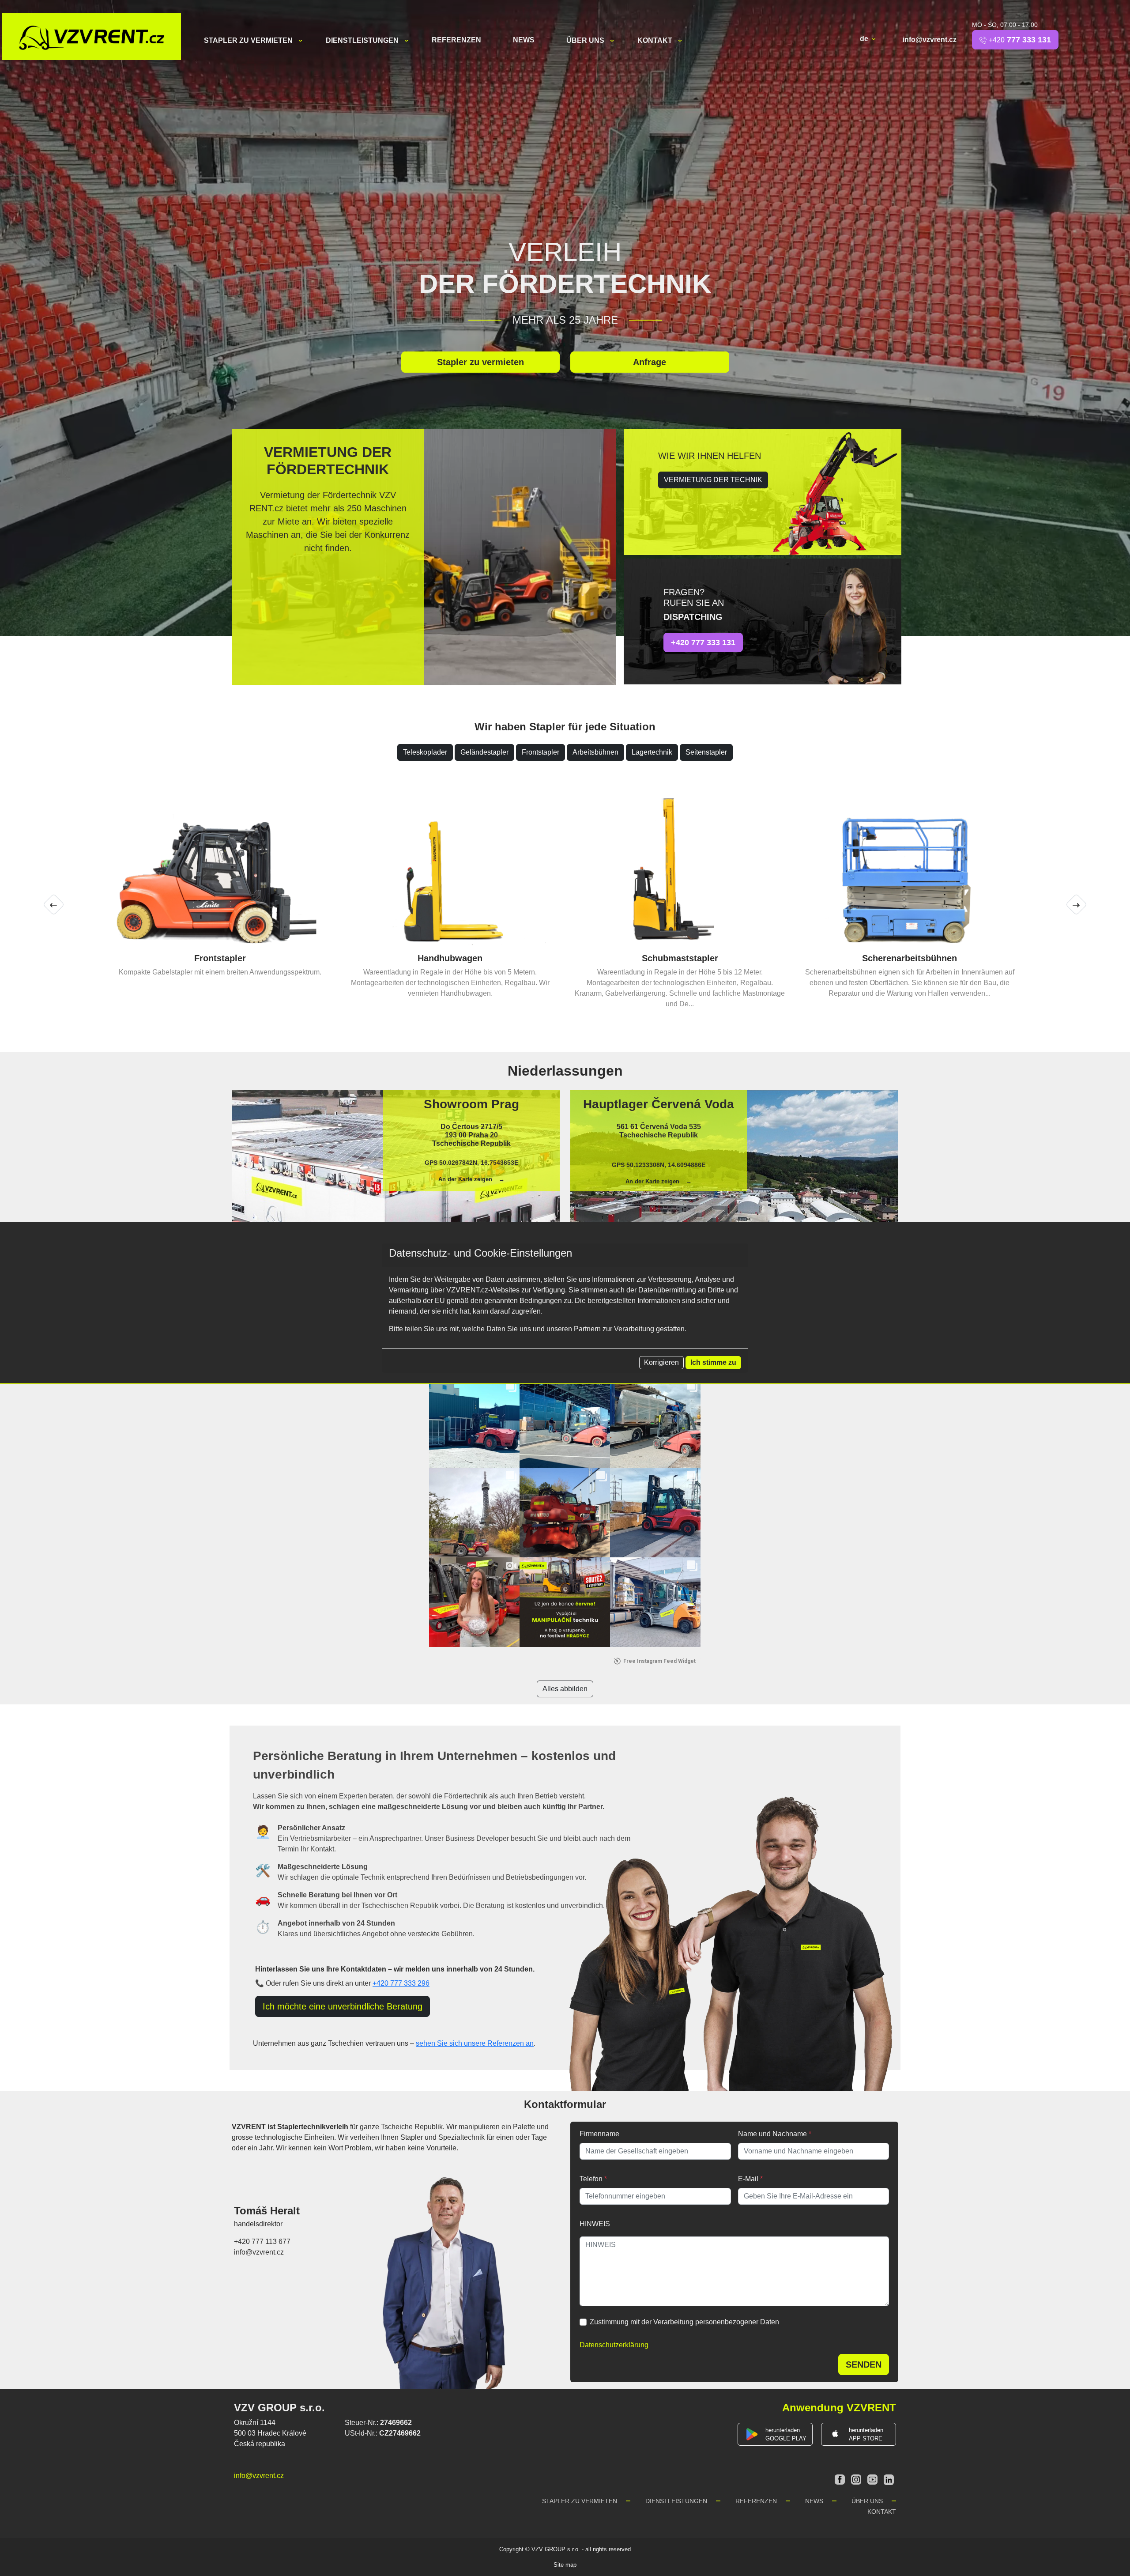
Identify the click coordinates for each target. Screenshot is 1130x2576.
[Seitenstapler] (680, 869)
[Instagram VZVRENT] (857, 2468)
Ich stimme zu (713, 1362)
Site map (565, 2554)
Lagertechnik (652, 752)
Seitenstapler (706, 752)
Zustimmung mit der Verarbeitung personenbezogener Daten (684, 2311)
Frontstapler (541, 752)
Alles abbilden (565, 1678)
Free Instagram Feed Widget (659, 1651)
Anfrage (650, 362)
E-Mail (750, 2168)
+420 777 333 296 (401, 1973)
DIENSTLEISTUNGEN (363, 40)
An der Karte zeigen (465, 1169)
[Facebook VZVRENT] (841, 2468)
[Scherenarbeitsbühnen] (220, 869)
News (524, 40)
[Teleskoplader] (910, 869)
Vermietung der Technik (713, 480)
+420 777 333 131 (703, 642)
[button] (54, 899)
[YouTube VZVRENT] (873, 2468)
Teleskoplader (425, 752)
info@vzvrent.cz (930, 40)
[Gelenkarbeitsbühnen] (450, 869)
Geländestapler (484, 752)
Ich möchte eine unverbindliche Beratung (343, 1996)
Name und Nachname (775, 2123)
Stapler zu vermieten (249, 40)
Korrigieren (661, 1362)
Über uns (586, 40)
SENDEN (864, 2354)
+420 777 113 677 (262, 2231)
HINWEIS (595, 2213)
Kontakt (656, 40)
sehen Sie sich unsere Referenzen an (475, 2033)
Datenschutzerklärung (614, 2334)
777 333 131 (1020, 40)
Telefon (593, 2168)
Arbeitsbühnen (595, 752)
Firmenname (599, 2123)
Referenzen (456, 40)
